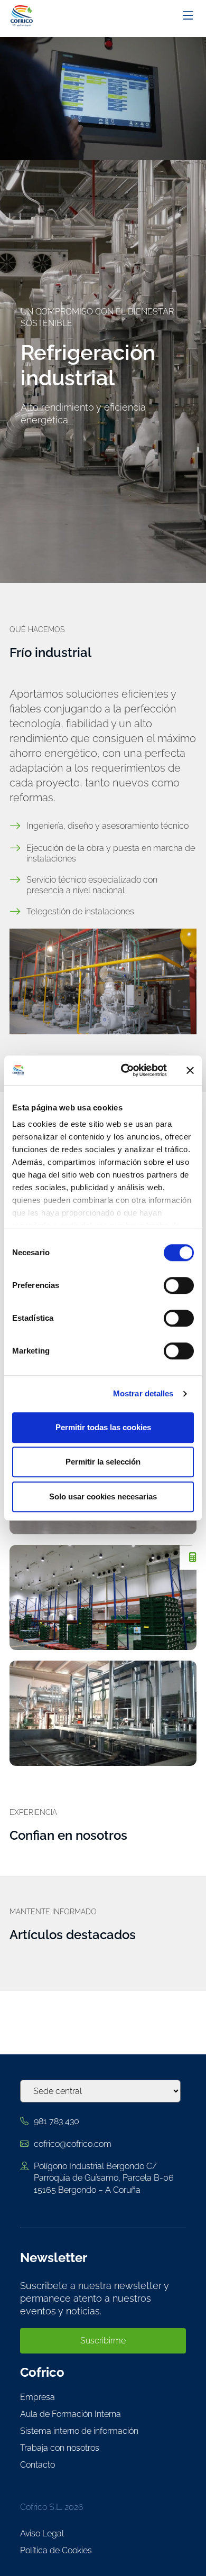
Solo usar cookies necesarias (103, 1497)
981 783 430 (57, 2121)
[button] (193, 1558)
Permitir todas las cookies (103, 1427)
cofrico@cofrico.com (73, 2144)
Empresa (38, 2397)
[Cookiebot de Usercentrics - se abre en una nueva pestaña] (125, 1070)
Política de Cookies (56, 2550)
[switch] (179, 1285)
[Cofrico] (24, 16)
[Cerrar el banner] (190, 1070)
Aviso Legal (42, 2533)
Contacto (38, 2465)
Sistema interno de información (79, 2431)
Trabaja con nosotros (60, 2448)
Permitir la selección (103, 1462)
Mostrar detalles (143, 1393)
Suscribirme (103, 2341)
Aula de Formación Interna (71, 2414)
